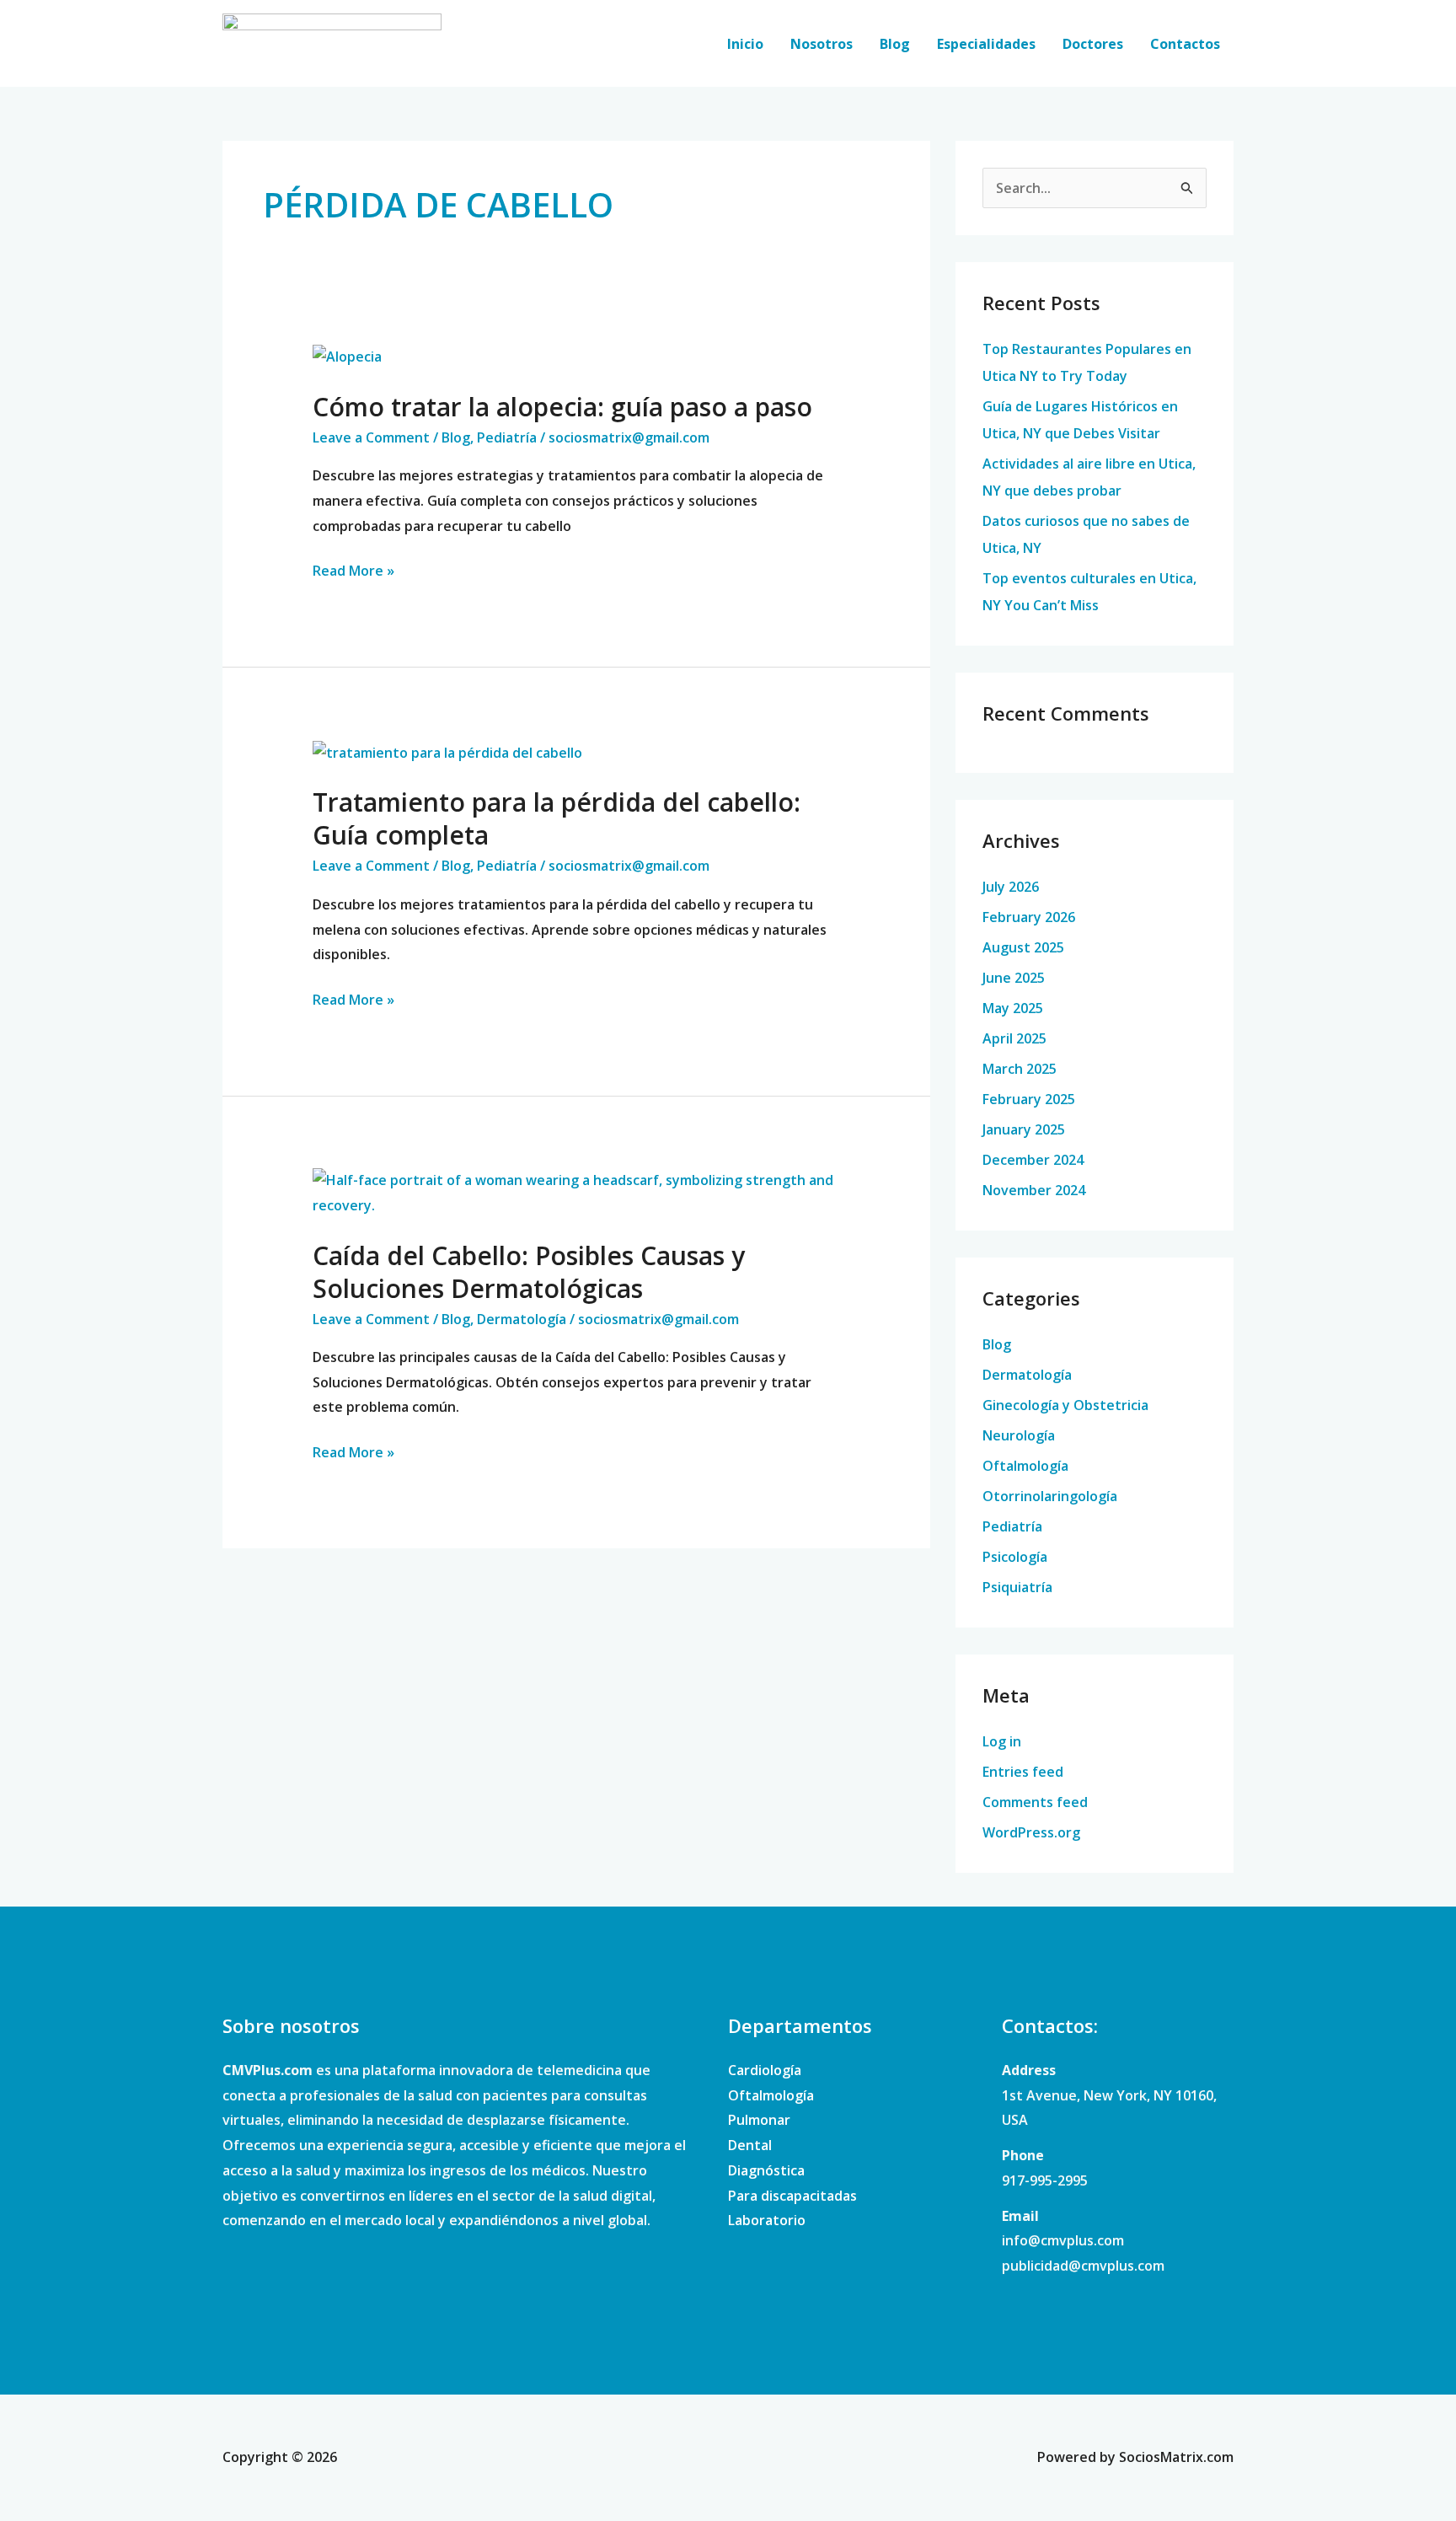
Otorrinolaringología (1050, 1496)
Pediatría (507, 437)
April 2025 (1014, 1038)
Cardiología (765, 2070)
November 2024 (1034, 1190)
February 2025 (1029, 1099)
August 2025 (1023, 947)
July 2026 (1011, 887)
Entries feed (1023, 1772)
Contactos (1185, 44)
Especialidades (986, 44)
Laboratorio (767, 2220)
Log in (1002, 1741)
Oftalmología (1025, 1466)
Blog (895, 44)
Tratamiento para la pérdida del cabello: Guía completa (557, 818)
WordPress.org (1031, 1832)
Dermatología (522, 1319)
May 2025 (1013, 1008)
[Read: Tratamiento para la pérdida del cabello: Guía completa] (447, 752)
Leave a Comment (371, 437)
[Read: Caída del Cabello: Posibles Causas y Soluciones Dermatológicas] (577, 1192)
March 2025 (1020, 1069)
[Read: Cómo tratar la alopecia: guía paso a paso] (347, 356)
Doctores (1093, 44)
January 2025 (1024, 1129)
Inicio (745, 44)
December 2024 (1033, 1160)
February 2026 (1029, 917)
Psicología (1015, 1557)
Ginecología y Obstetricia (1065, 1405)
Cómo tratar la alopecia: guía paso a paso (562, 407)
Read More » (353, 569)
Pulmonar (759, 2120)
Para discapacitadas (792, 2196)
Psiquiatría (1017, 1587)
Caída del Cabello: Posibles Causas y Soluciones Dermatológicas (529, 1272)
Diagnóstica (766, 2170)
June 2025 (1014, 978)
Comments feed (1035, 1802)
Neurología (1019, 1435)
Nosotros (822, 44)
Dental (750, 2145)
